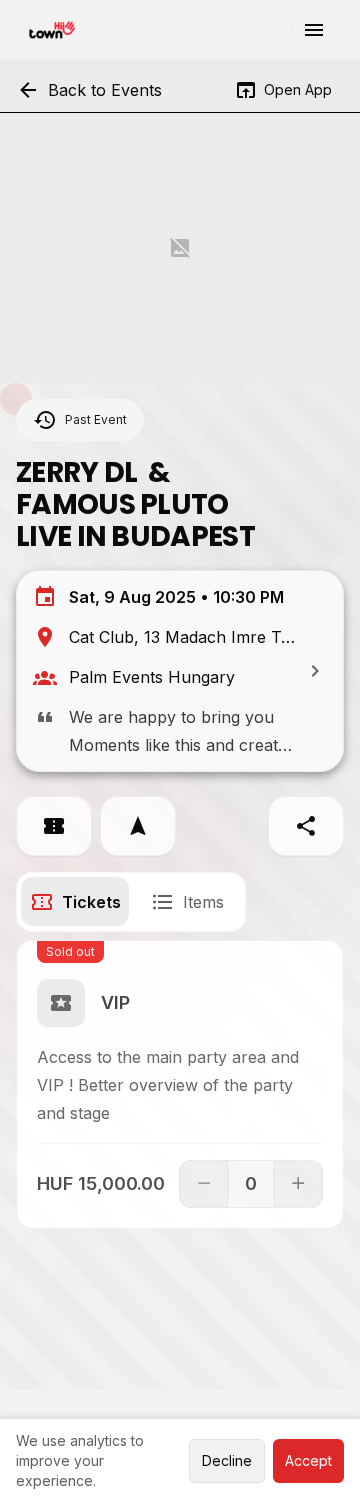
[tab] (75, 901)
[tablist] (131, 902)
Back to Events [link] (89, 90)
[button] (314, 30)
